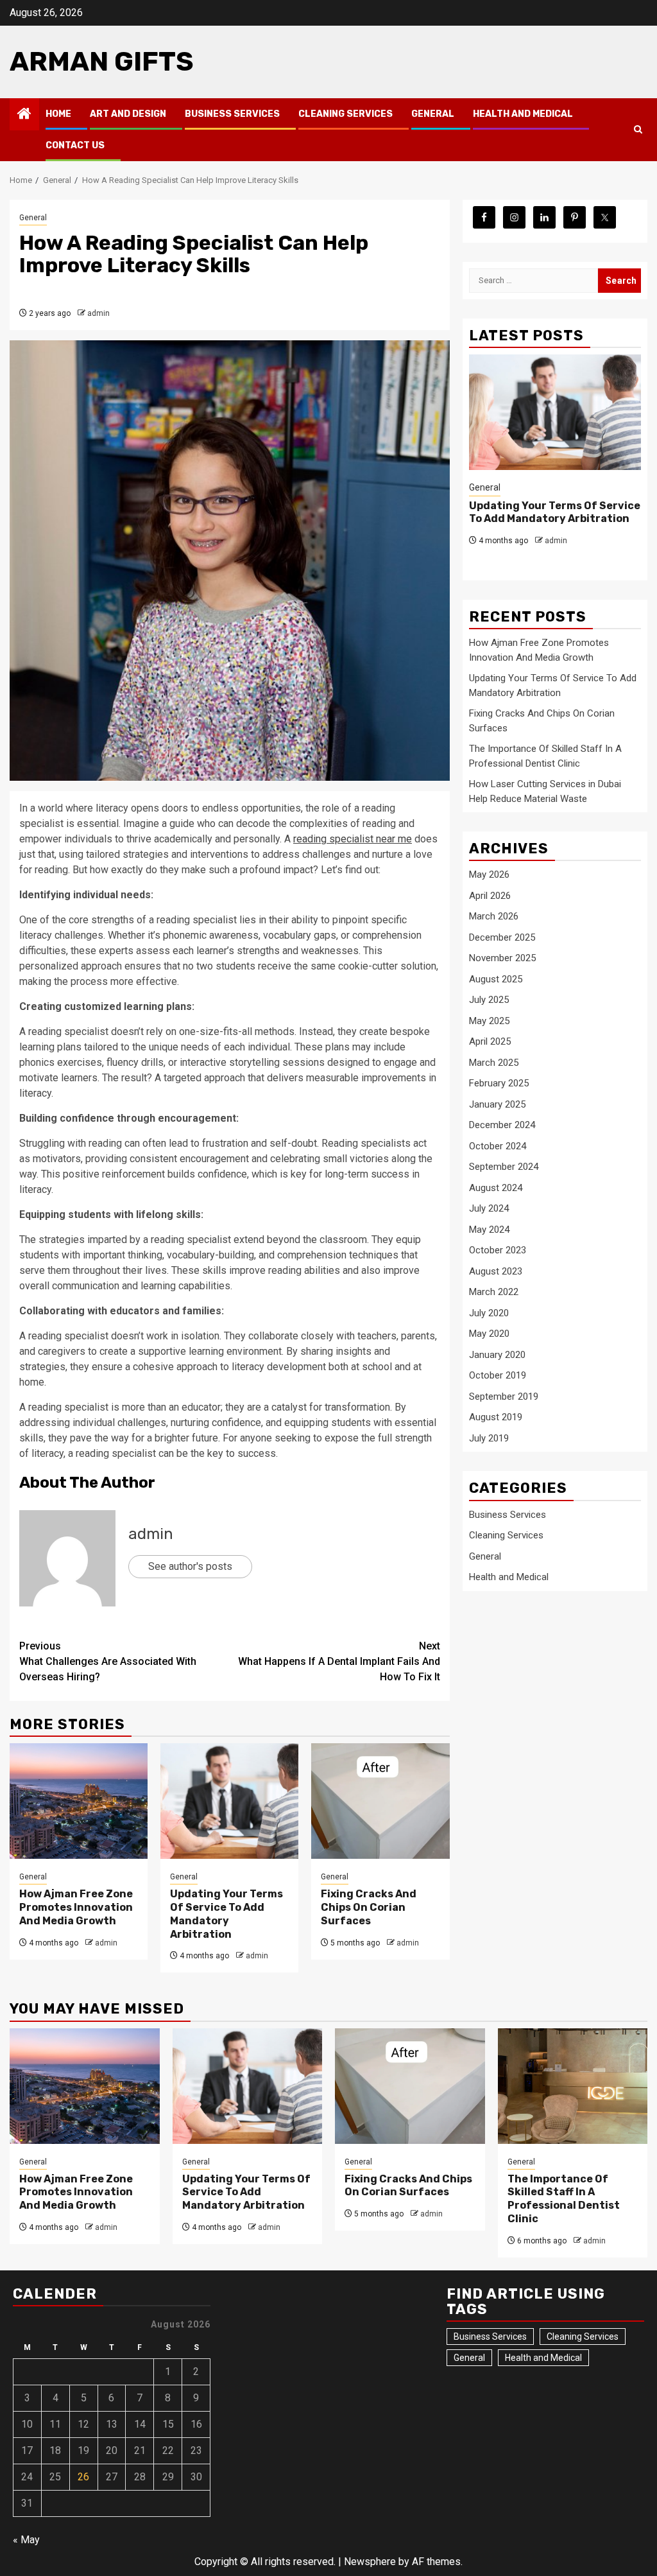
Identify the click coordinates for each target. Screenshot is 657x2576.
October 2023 (498, 1250)
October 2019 (498, 1375)
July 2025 (489, 1000)
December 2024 (502, 1125)
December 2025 (502, 937)
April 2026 (490, 896)
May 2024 (489, 1230)
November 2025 (502, 958)
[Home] (24, 115)
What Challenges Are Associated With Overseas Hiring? (108, 1661)
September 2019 (504, 1397)
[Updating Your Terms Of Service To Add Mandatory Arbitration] (229, 1801)
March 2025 (494, 1063)
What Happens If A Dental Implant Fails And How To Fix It (339, 1661)
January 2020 (497, 1355)
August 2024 (496, 1188)
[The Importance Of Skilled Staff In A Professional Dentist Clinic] (573, 2086)
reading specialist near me (353, 839)
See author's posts (190, 1566)
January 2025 (497, 1104)
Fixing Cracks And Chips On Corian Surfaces (369, 1907)
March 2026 (494, 916)
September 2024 (504, 1167)
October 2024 (498, 1146)
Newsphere (370, 2562)
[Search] (638, 130)
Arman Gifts (102, 62)
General (433, 114)
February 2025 (499, 1083)
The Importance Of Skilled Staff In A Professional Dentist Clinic (564, 2199)
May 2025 (489, 1021)
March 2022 (494, 1292)
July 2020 (489, 1313)
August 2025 (496, 979)
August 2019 (496, 1417)
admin (98, 313)
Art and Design (128, 114)
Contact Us (75, 145)
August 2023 (496, 1271)
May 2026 (489, 875)
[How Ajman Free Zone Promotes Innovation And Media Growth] (79, 1801)
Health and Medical (523, 114)
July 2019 (489, 1438)
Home (58, 114)
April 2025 (490, 1041)
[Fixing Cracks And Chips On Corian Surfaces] (380, 1801)
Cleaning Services (346, 114)
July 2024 (489, 1208)
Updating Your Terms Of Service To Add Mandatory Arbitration (226, 1914)
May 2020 (489, 1334)
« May (26, 2540)
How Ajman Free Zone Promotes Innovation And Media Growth (76, 1907)
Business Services (232, 114)
